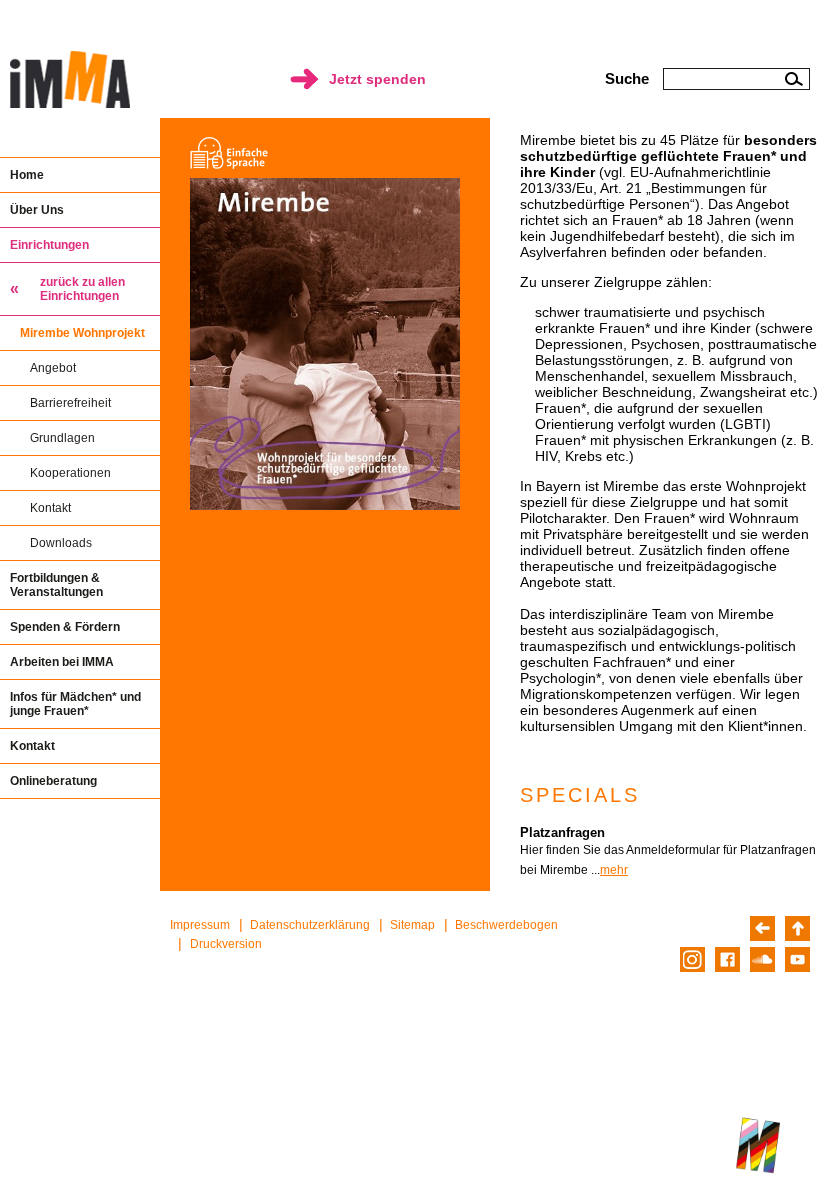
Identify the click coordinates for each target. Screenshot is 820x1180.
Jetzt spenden (377, 79)
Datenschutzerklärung (310, 925)
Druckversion (226, 944)
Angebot (53, 368)
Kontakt (50, 508)
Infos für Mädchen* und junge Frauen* (75, 704)
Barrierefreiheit (70, 403)
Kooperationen (70, 473)
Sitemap (412, 925)
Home (27, 175)
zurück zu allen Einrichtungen (82, 289)
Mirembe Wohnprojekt (82, 333)
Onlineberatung (53, 781)
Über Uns (37, 210)
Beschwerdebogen (506, 925)
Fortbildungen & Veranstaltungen (56, 585)
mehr (614, 870)
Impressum (200, 925)
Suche (627, 78)
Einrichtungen (49, 245)
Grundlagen (62, 438)
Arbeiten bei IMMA (62, 662)
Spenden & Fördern (65, 627)
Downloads (61, 543)
